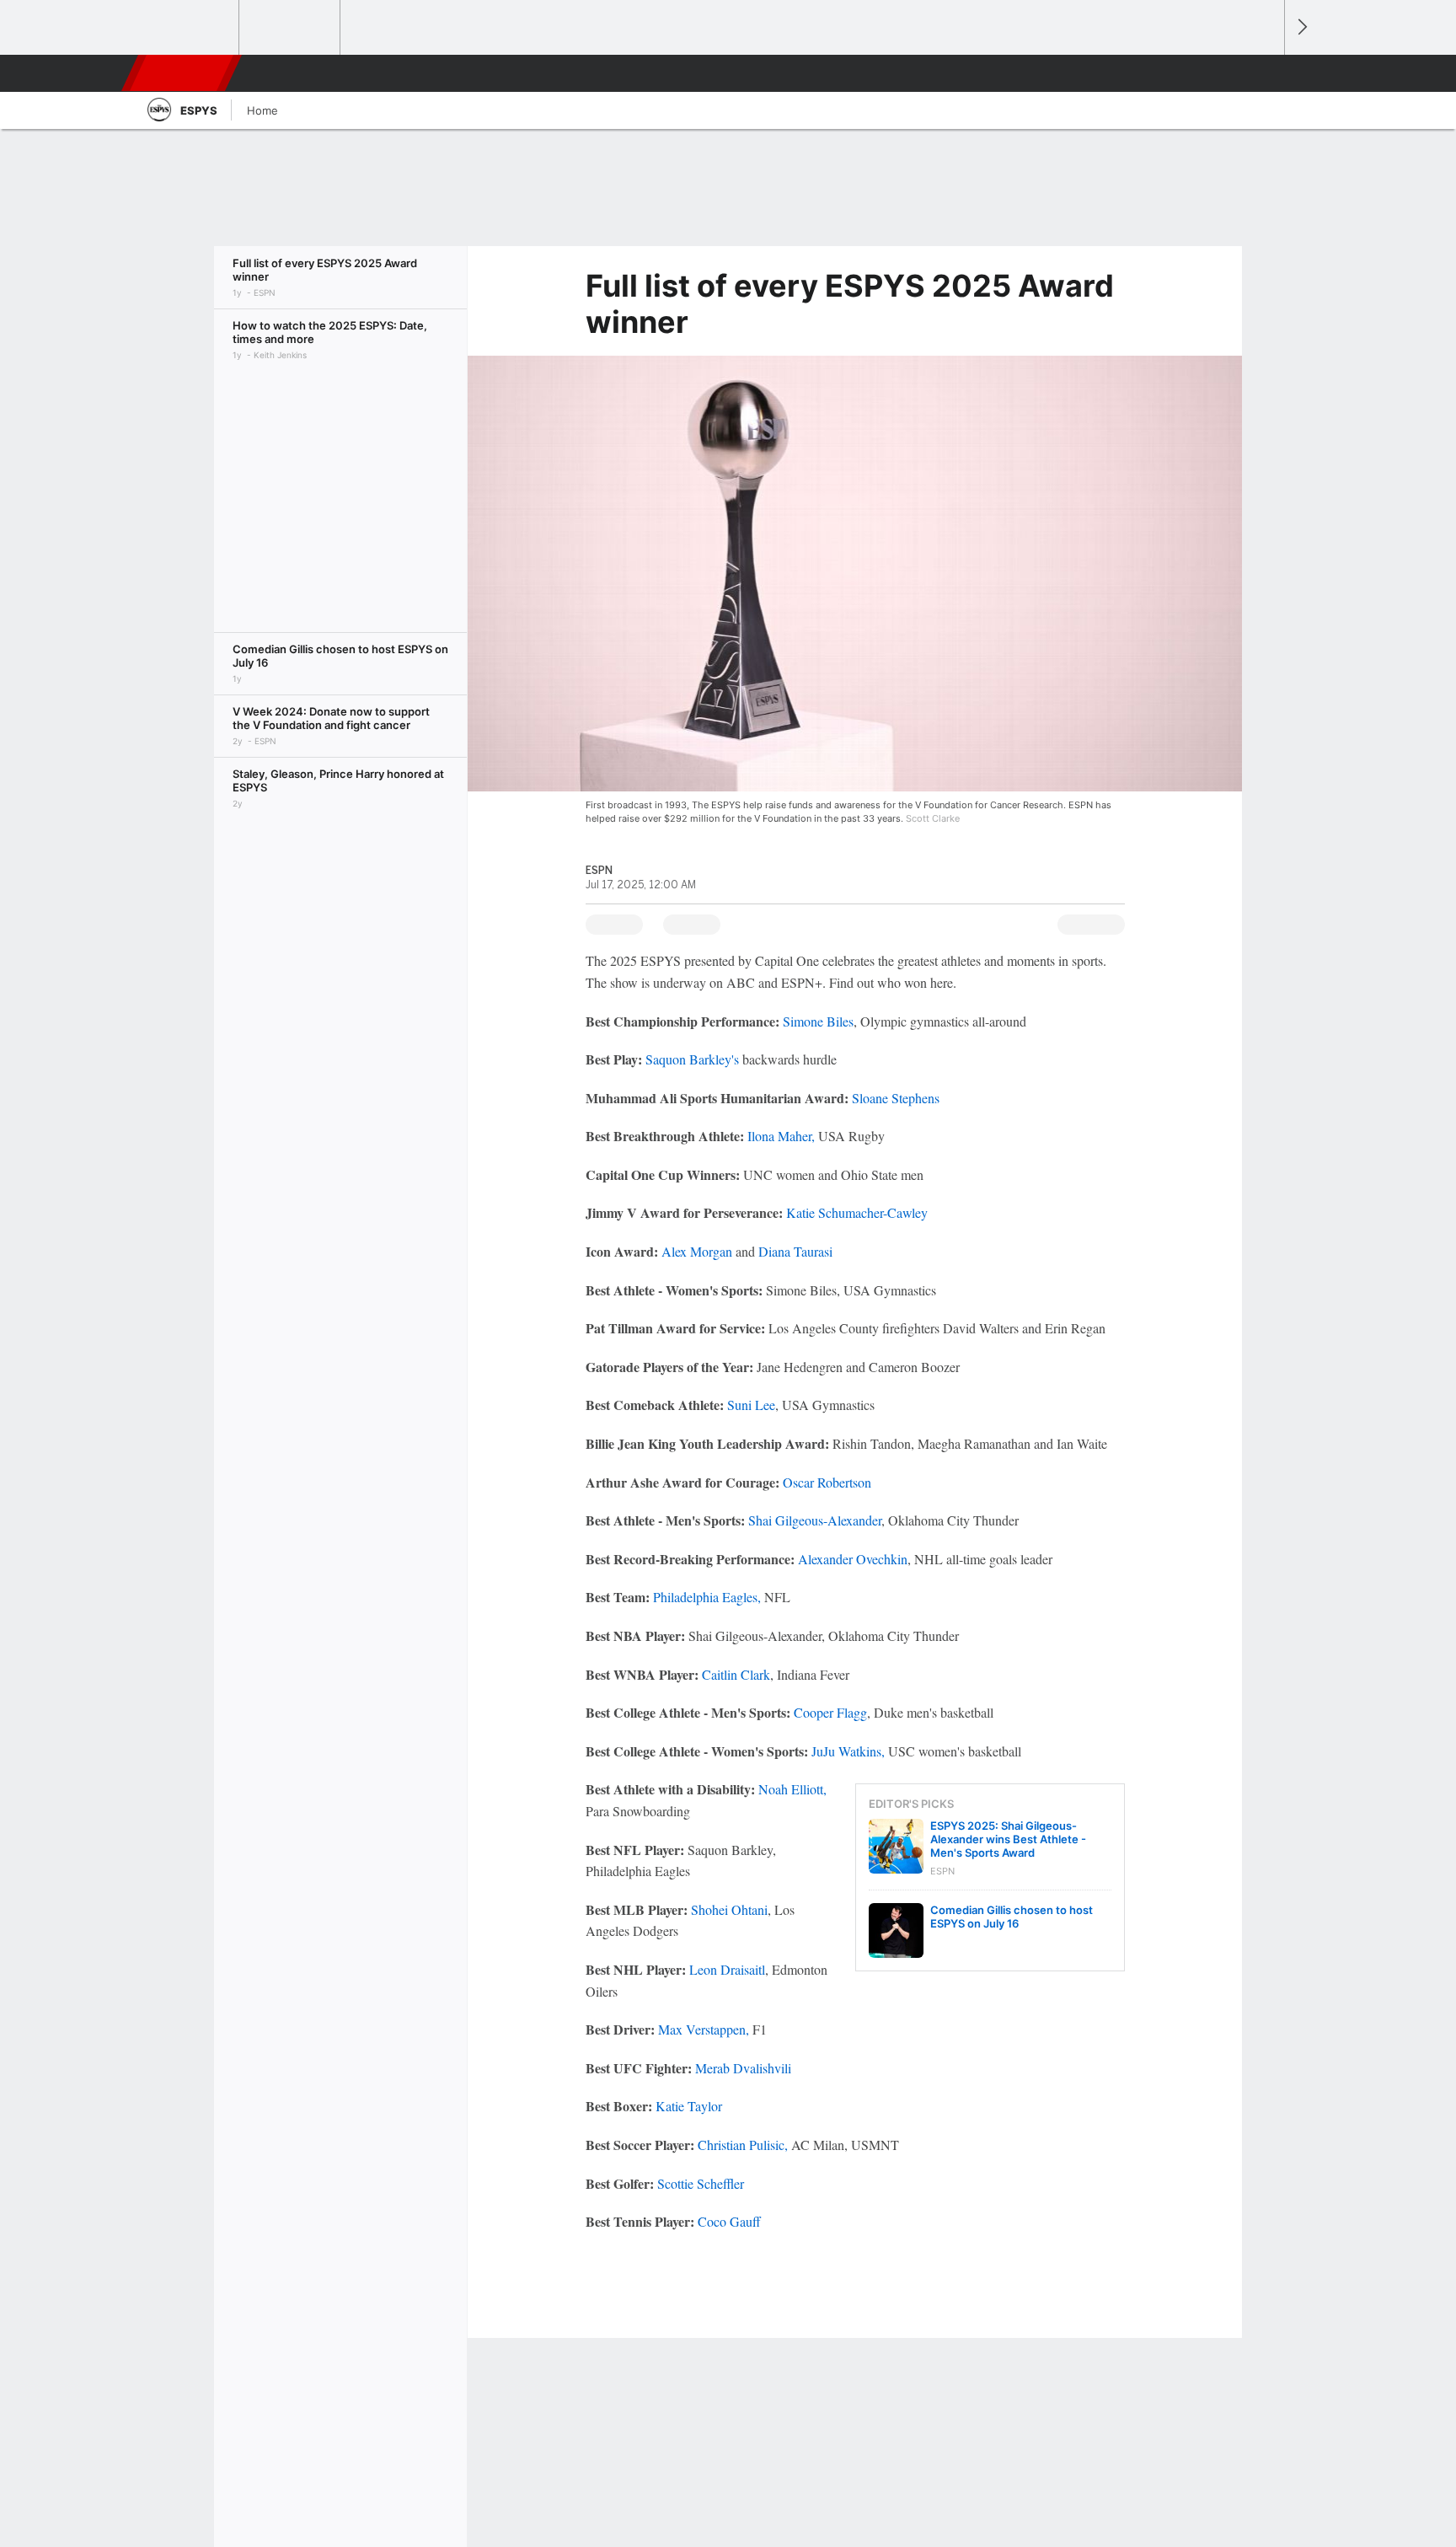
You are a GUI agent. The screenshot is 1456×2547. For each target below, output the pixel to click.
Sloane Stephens (896, 1098)
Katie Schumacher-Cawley (857, 1212)
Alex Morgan (697, 1251)
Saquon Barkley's (692, 1059)
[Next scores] (1301, 27)
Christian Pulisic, (743, 2145)
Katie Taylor (689, 2106)
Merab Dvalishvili (743, 2068)
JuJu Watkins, (848, 1751)
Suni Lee (751, 1405)
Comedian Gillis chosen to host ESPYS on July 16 (1012, 1917)
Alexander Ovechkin (853, 1559)
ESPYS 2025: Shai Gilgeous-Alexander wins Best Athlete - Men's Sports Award (1008, 1839)
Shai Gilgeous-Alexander (815, 1520)
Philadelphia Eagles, (707, 1597)
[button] (1264, 73)
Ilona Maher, (781, 1136)
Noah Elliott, (792, 1789)
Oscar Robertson (827, 1482)
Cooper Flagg (830, 1712)
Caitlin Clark (736, 1674)
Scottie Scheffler (701, 2183)
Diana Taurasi (795, 1251)
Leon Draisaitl (727, 1969)
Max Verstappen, (704, 2029)
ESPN (183, 73)
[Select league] (190, 28)
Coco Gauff (729, 2221)
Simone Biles (818, 1021)
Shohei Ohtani (729, 1909)
